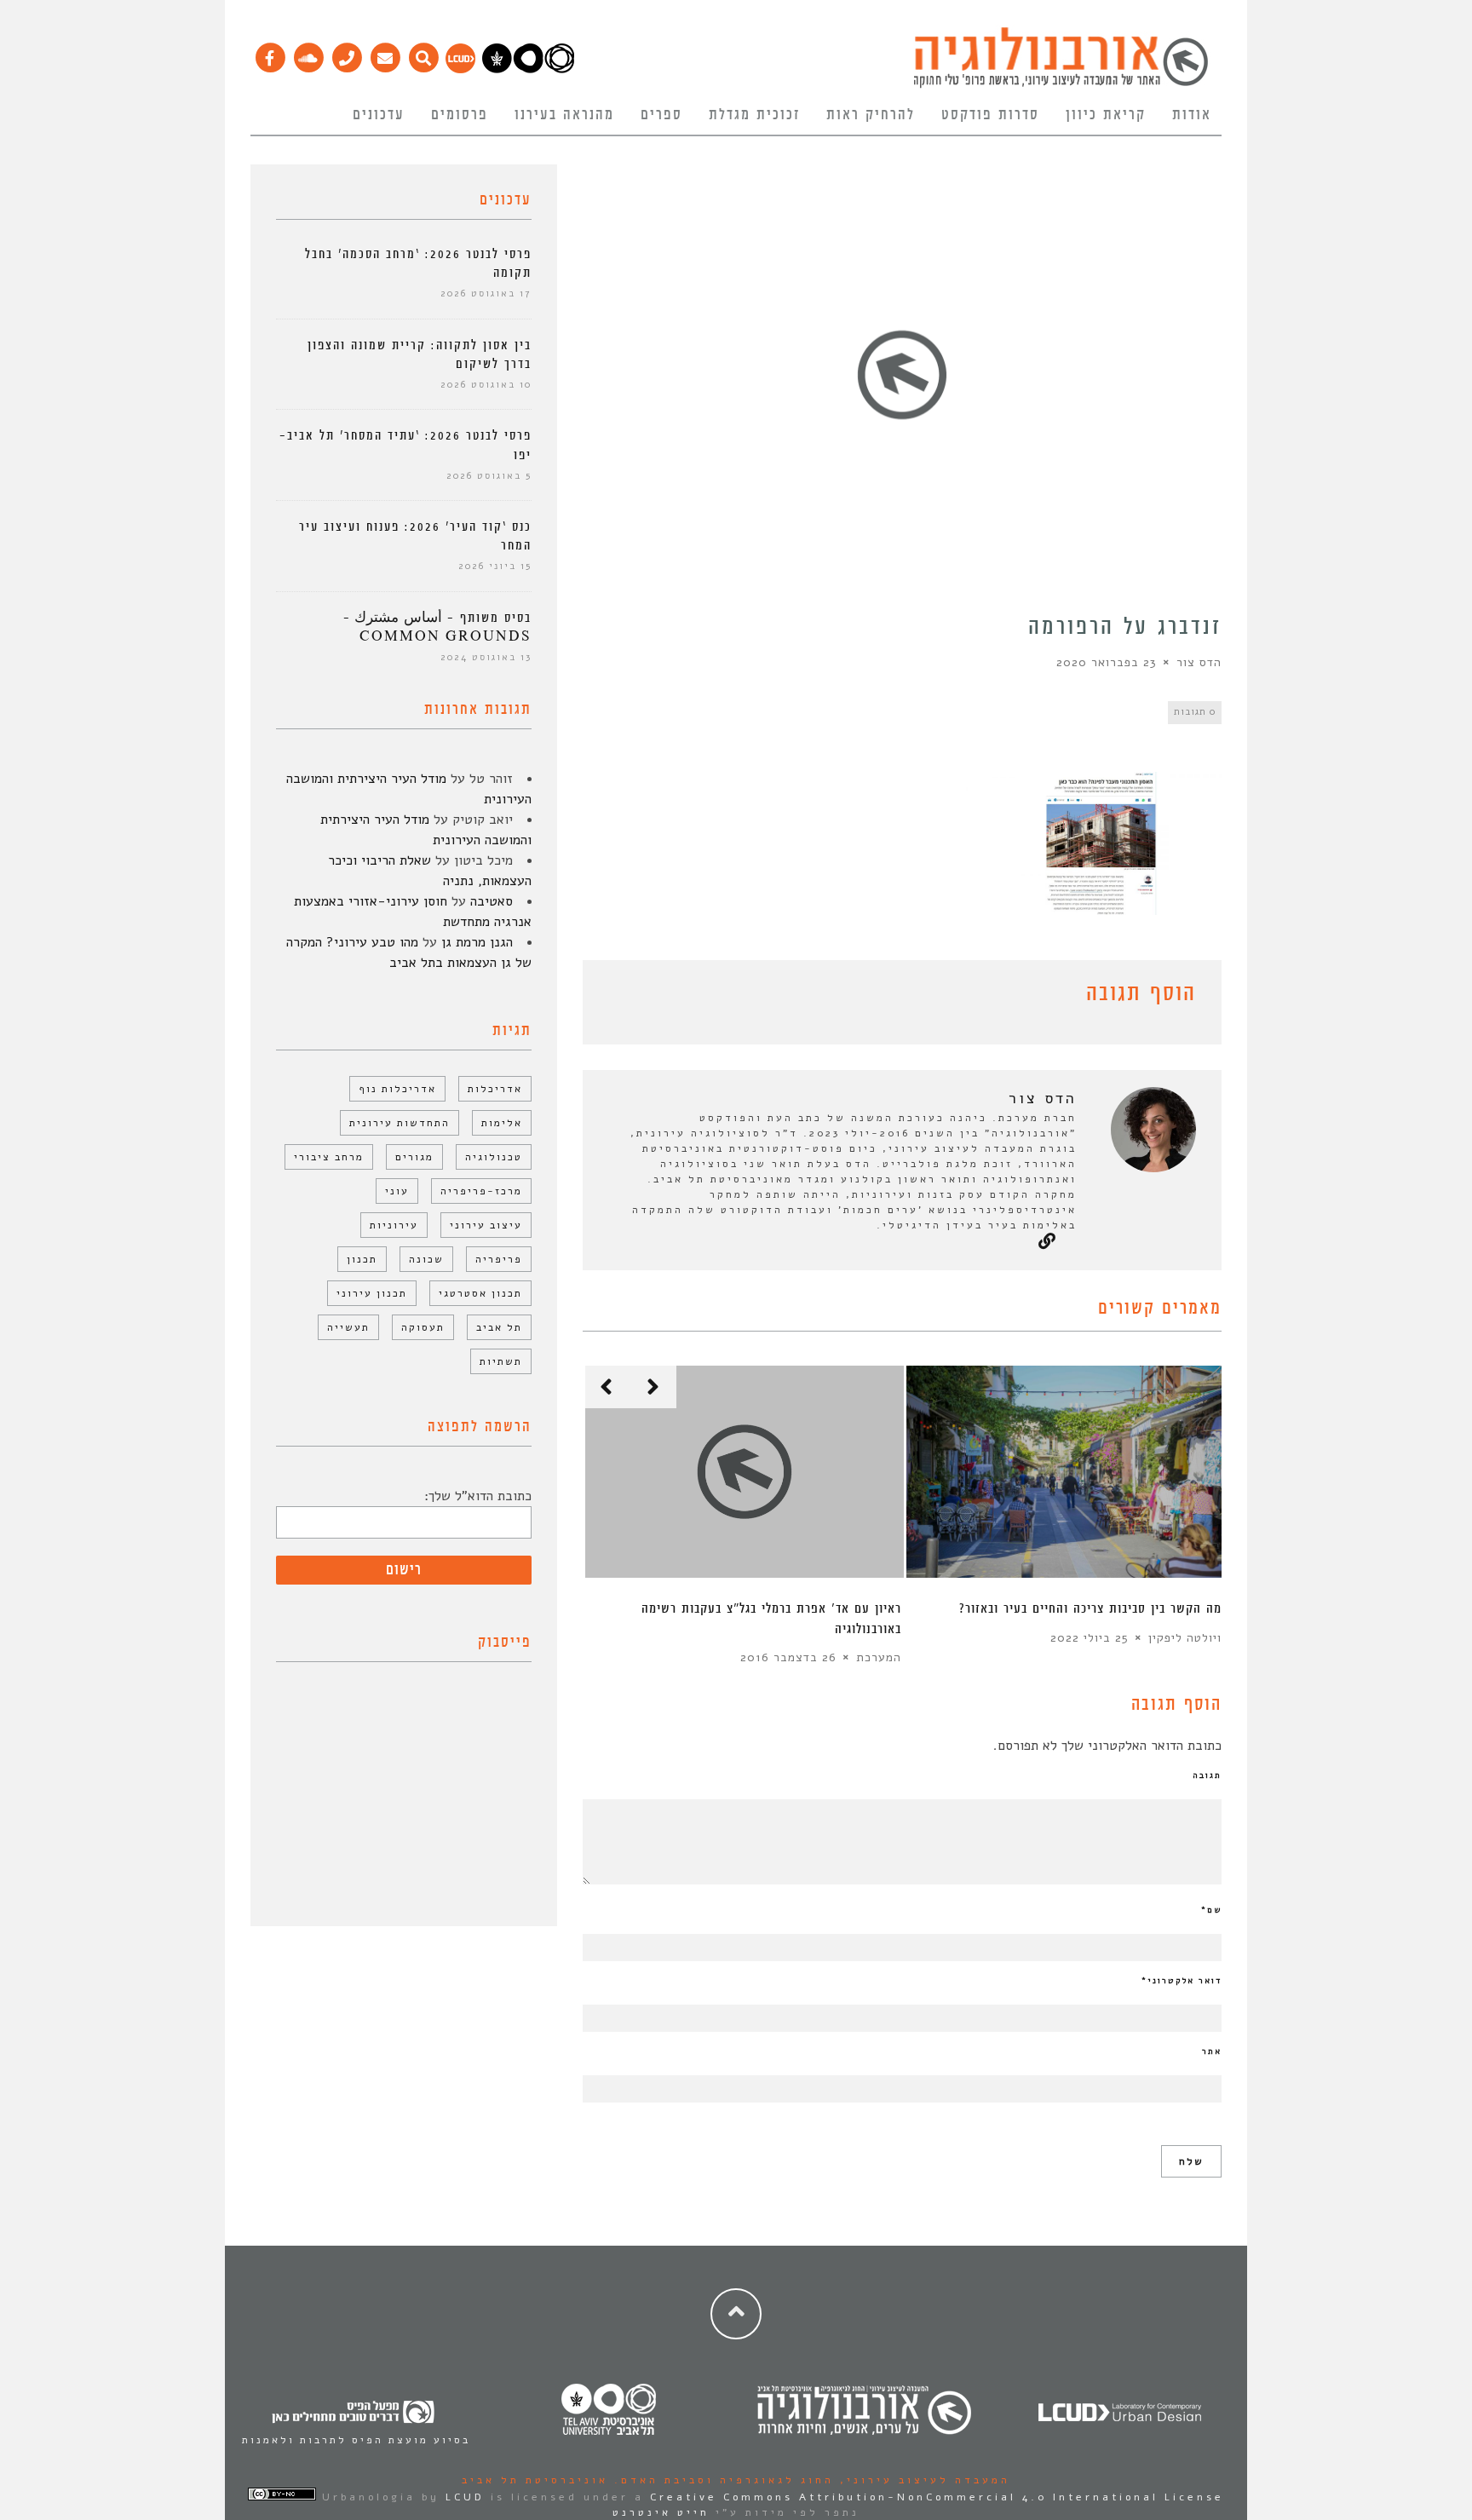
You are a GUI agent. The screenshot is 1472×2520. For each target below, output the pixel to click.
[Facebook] (270, 54)
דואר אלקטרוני (1182, 1981)
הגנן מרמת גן (477, 942)
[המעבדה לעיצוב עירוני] (460, 69)
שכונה (426, 1259)
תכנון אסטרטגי (480, 1293)
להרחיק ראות (871, 115)
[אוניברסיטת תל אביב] (528, 69)
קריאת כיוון (1106, 115)
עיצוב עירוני (486, 1225)
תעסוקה (423, 1327)
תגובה (1207, 1775)
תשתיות (501, 1361)
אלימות (502, 1123)
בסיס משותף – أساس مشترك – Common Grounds (437, 627)
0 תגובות (1195, 712)
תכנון (362, 1259)
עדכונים (379, 115)
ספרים (661, 115)
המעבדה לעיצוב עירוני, (922, 2480)
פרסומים (460, 115)
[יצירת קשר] (346, 54)
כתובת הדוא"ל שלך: (478, 1496)
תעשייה (348, 1327)
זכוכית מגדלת (754, 115)
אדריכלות (495, 1089)
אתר (1212, 2051)
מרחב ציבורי (329, 1157)
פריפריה (499, 1259)
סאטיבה (492, 901)
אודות (1192, 115)
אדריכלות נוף (397, 1089)
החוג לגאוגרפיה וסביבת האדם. (721, 2480)
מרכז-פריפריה (481, 1191)
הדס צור (1199, 662)
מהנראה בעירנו (564, 115)
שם (1211, 1910)
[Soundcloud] (308, 54)
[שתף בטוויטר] (618, 997)
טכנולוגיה (494, 1157)
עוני (397, 1191)
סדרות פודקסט (990, 115)
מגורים (414, 1157)
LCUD (465, 2497)
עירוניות (394, 1225)
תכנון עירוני (372, 1293)
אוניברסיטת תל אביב (535, 2480)
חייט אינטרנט (661, 2512)
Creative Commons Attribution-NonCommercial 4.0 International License (937, 2497)
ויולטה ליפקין (1185, 1638)
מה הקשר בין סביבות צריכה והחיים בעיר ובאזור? (1090, 1609)
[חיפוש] (423, 54)
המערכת (879, 1657)
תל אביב (499, 1327)
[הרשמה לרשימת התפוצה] (385, 54)
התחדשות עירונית (400, 1123)
